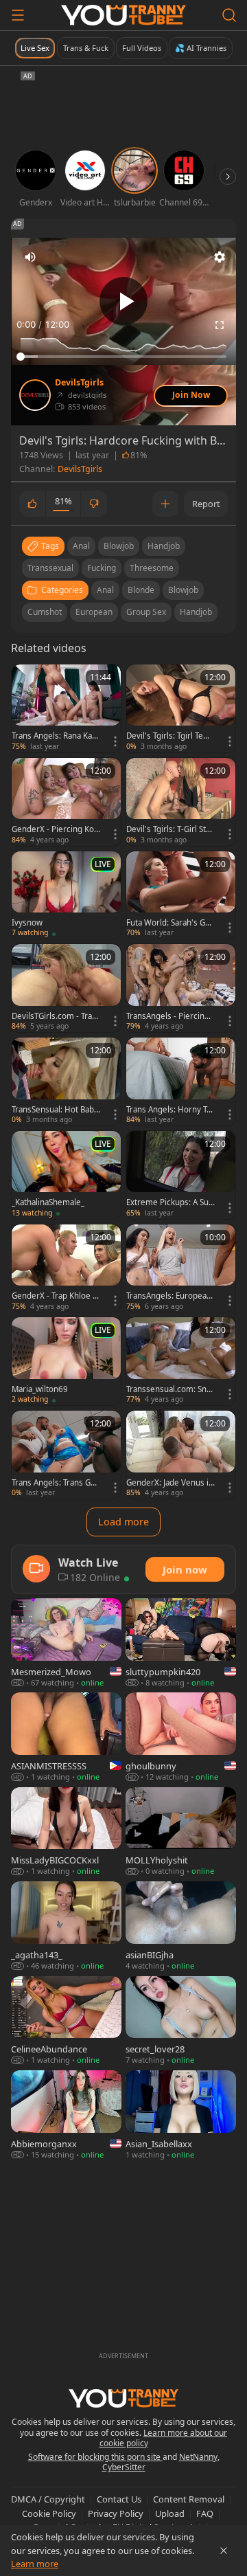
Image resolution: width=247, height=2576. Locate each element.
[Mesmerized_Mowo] (66, 1643)
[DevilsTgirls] (35, 395)
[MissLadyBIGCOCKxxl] (66, 1832)
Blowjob (183, 590)
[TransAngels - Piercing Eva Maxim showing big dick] (181, 988)
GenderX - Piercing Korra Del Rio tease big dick (55, 829)
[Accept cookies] (224, 2551)
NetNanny (198, 2457)
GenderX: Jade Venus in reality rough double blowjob (170, 1483)
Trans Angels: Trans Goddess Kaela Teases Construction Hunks (56, 1483)
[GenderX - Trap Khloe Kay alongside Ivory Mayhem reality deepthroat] (66, 1268)
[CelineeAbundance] (66, 2021)
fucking (102, 568)
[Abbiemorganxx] (66, 2115)
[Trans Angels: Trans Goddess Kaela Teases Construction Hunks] (66, 1455)
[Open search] (229, 15)
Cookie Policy (49, 2513)
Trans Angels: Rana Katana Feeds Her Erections (55, 736)
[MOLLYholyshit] (181, 1832)
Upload (170, 2513)
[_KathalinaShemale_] (66, 1175)
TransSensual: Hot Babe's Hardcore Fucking (53, 1110)
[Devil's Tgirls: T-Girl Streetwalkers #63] (181, 802)
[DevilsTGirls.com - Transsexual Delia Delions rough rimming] (66, 988)
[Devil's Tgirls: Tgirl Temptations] (181, 708)
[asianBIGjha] (181, 1926)
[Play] (123, 301)
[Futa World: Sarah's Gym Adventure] (181, 895)
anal (81, 546)
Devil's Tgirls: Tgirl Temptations (168, 736)
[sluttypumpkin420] (181, 1643)
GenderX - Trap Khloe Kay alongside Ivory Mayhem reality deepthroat (55, 1296)
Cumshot (45, 612)
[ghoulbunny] (181, 1737)
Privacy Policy (116, 2513)
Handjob (196, 612)
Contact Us (119, 2499)
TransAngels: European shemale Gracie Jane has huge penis (170, 1296)
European (94, 612)
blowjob (119, 546)
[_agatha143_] (66, 1926)
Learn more (35, 2564)
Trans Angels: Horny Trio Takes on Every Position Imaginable (169, 1110)
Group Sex (146, 612)
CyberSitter (124, 2467)
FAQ (205, 2513)
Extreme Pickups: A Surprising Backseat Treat (169, 1202)
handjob (164, 546)
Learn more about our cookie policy (164, 2438)
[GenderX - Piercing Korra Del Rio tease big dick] (66, 802)
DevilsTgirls (79, 383)
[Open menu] (18, 15)
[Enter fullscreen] (220, 325)
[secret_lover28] (181, 2021)
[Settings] (220, 257)
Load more (123, 1522)
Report (206, 504)
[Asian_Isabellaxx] (181, 2115)
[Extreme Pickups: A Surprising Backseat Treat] (181, 1175)
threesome (152, 568)
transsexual (50, 568)
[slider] (123, 357)
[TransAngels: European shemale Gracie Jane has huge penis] (181, 1268)
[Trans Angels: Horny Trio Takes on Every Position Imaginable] (181, 1082)
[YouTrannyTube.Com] (123, 15)
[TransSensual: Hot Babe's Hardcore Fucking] (66, 1082)
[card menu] (115, 741)
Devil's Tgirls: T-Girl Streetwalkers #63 (170, 829)
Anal (105, 590)
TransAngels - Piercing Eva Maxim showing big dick (169, 1016)
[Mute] (30, 257)
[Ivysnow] (66, 895)
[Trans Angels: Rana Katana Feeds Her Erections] (66, 708)
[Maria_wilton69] (66, 1361)
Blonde (141, 590)
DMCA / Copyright (48, 2499)
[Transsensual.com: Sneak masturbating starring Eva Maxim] (181, 1361)
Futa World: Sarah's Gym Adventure (168, 923)
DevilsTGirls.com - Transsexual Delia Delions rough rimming (54, 1016)
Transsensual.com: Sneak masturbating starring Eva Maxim (170, 1389)
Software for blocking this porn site (95, 2457)
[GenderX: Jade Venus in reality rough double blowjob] (181, 1455)
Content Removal (189, 2499)
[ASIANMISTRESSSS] (66, 1737)
